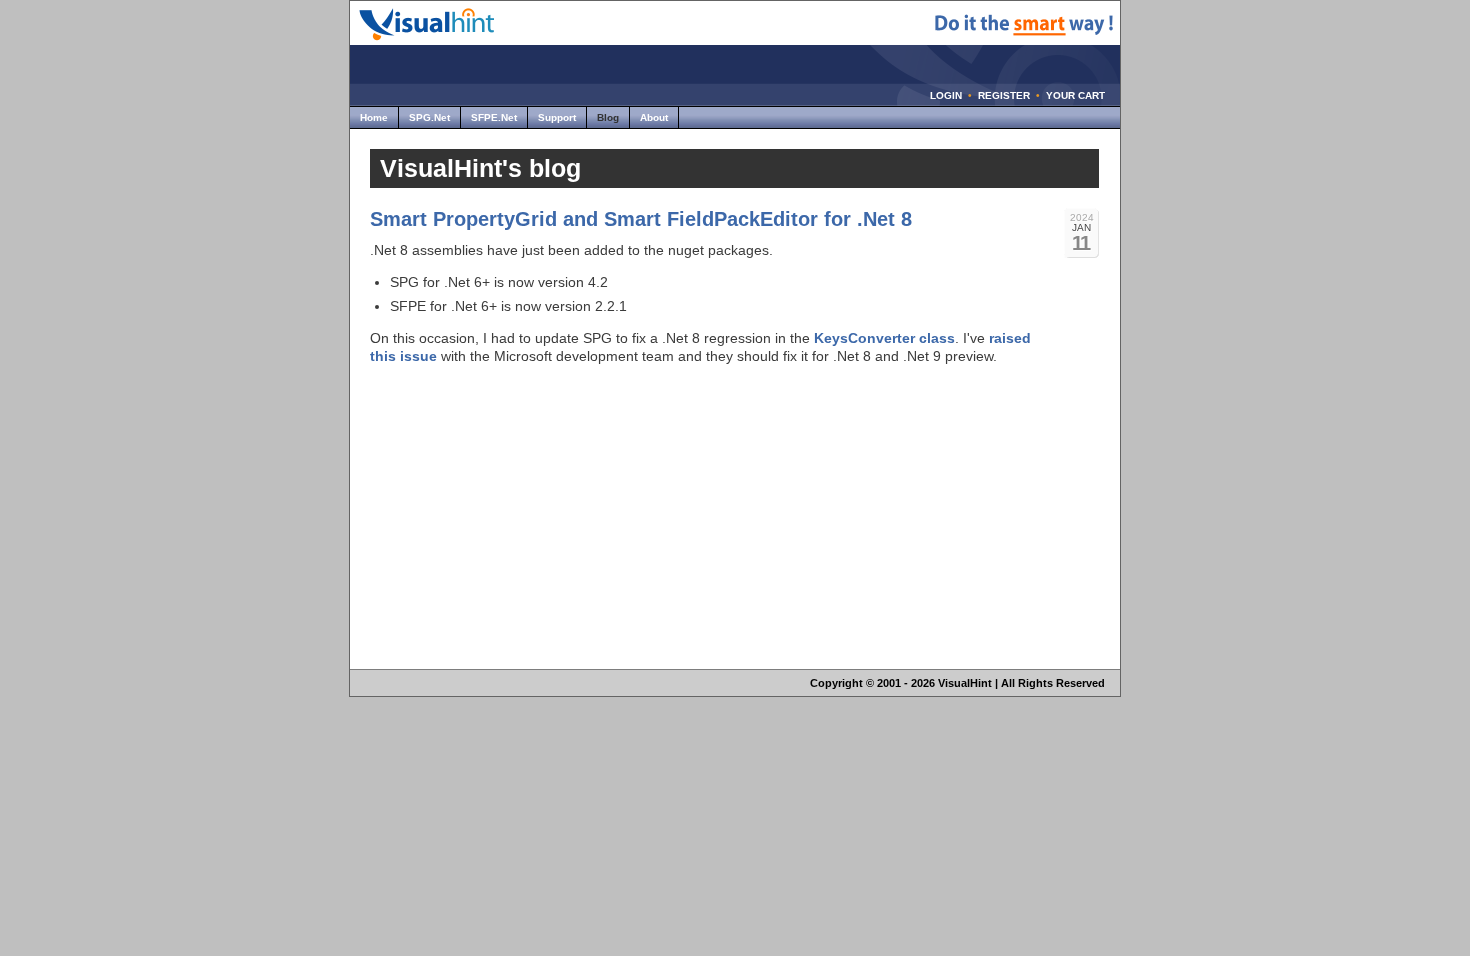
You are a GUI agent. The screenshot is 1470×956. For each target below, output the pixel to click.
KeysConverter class (884, 338)
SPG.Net (429, 117)
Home (374, 117)
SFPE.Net (494, 117)
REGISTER (1004, 95)
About (654, 117)
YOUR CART (1075, 95)
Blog (608, 117)
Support (557, 117)
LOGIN (946, 95)
